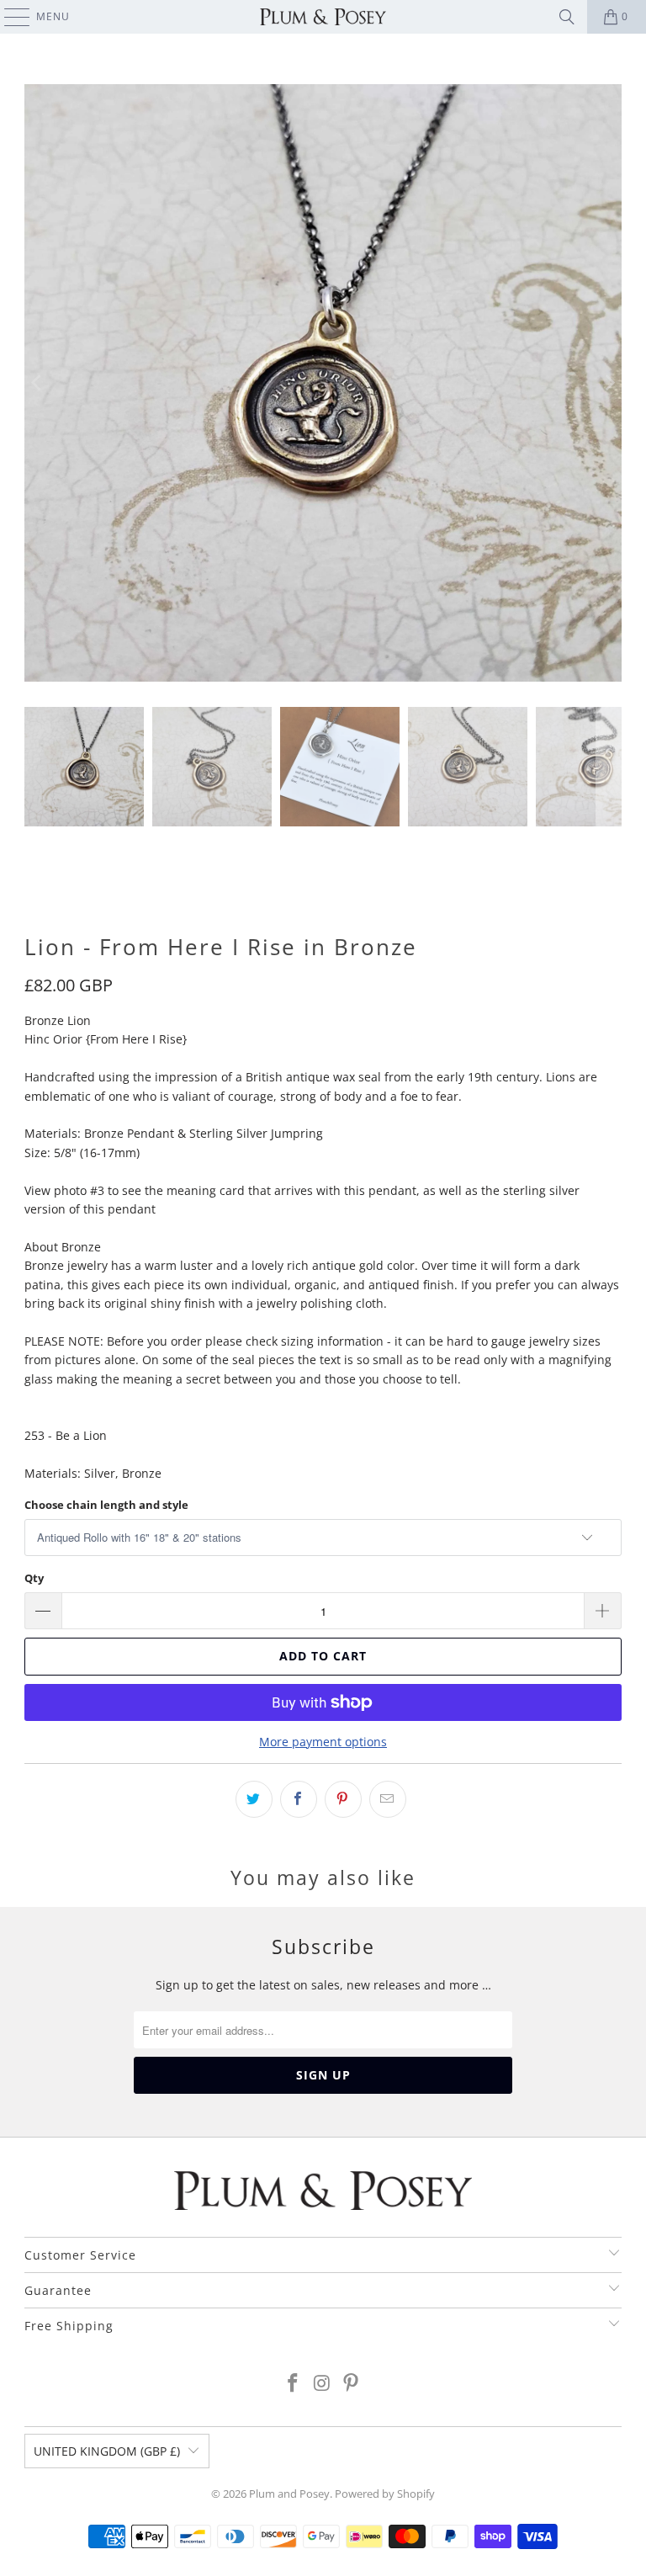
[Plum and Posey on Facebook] (293, 2384)
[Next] (609, 383)
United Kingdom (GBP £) (107, 2451)
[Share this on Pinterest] (343, 1799)
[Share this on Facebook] (299, 1799)
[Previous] (37, 383)
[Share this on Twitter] (254, 1799)
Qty (34, 1578)
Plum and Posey (289, 2494)
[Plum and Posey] (323, 17)
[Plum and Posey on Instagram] (322, 2384)
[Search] (567, 17)
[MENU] (9, 17)
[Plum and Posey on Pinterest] (352, 2384)
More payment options (323, 1742)
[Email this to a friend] (388, 1799)
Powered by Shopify (385, 2494)
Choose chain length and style (106, 1505)
